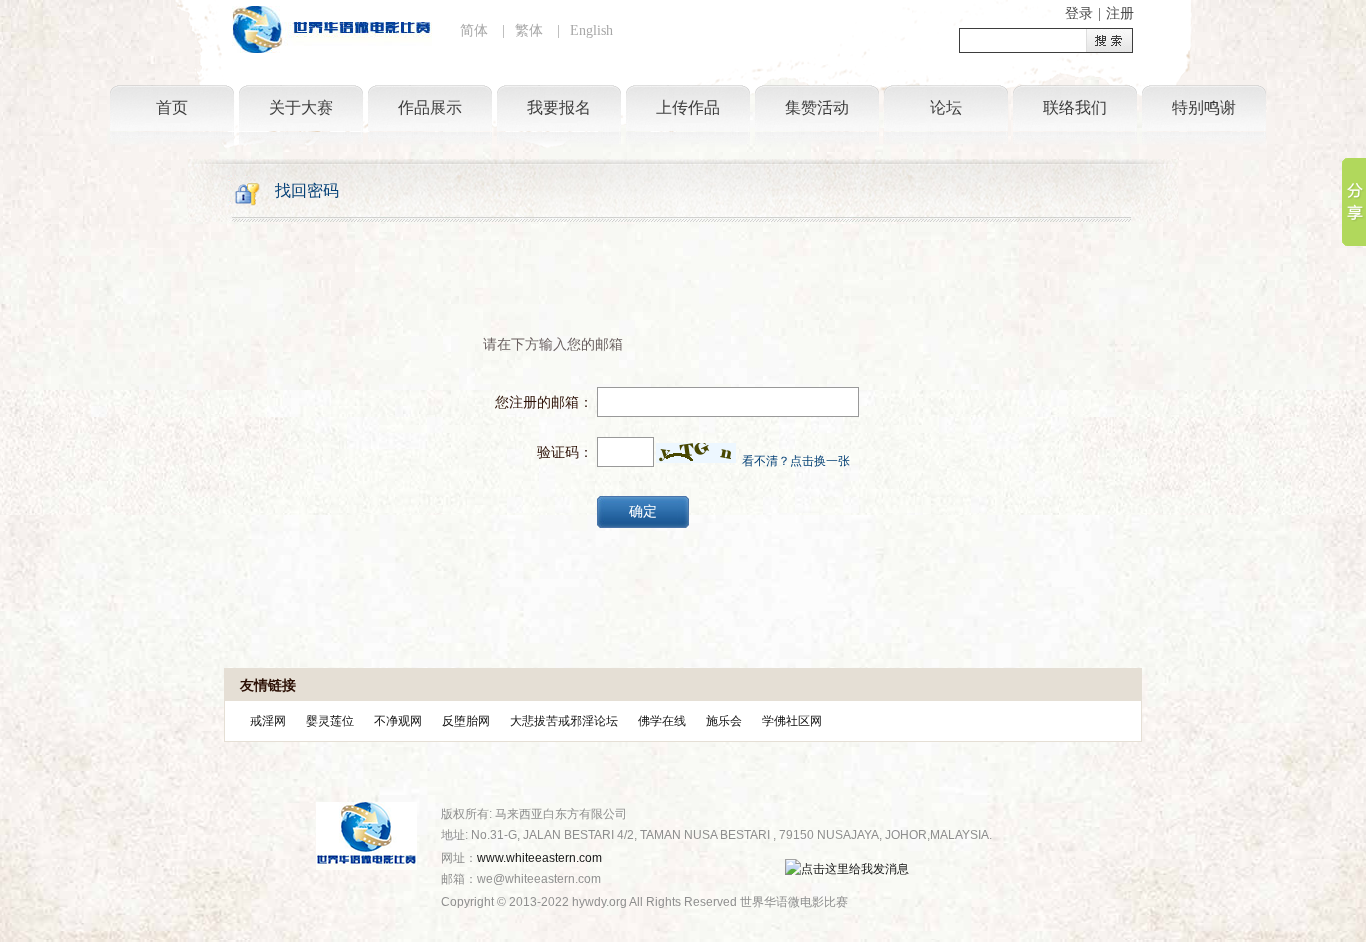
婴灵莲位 (330, 721)
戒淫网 (268, 721)
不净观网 (398, 721)
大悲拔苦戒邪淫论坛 (564, 721)
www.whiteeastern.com (539, 858)
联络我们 (1075, 107)
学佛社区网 (792, 721)
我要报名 (559, 107)
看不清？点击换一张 (796, 461)
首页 (172, 107)
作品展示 (430, 107)
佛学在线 (662, 721)
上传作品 (688, 107)
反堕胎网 (466, 721)
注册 (1120, 13)
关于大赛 (301, 107)
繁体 (529, 30)
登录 (1079, 13)
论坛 (946, 107)
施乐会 (724, 721)
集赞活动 (817, 107)
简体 (474, 30)
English (591, 30)
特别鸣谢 (1204, 107)
